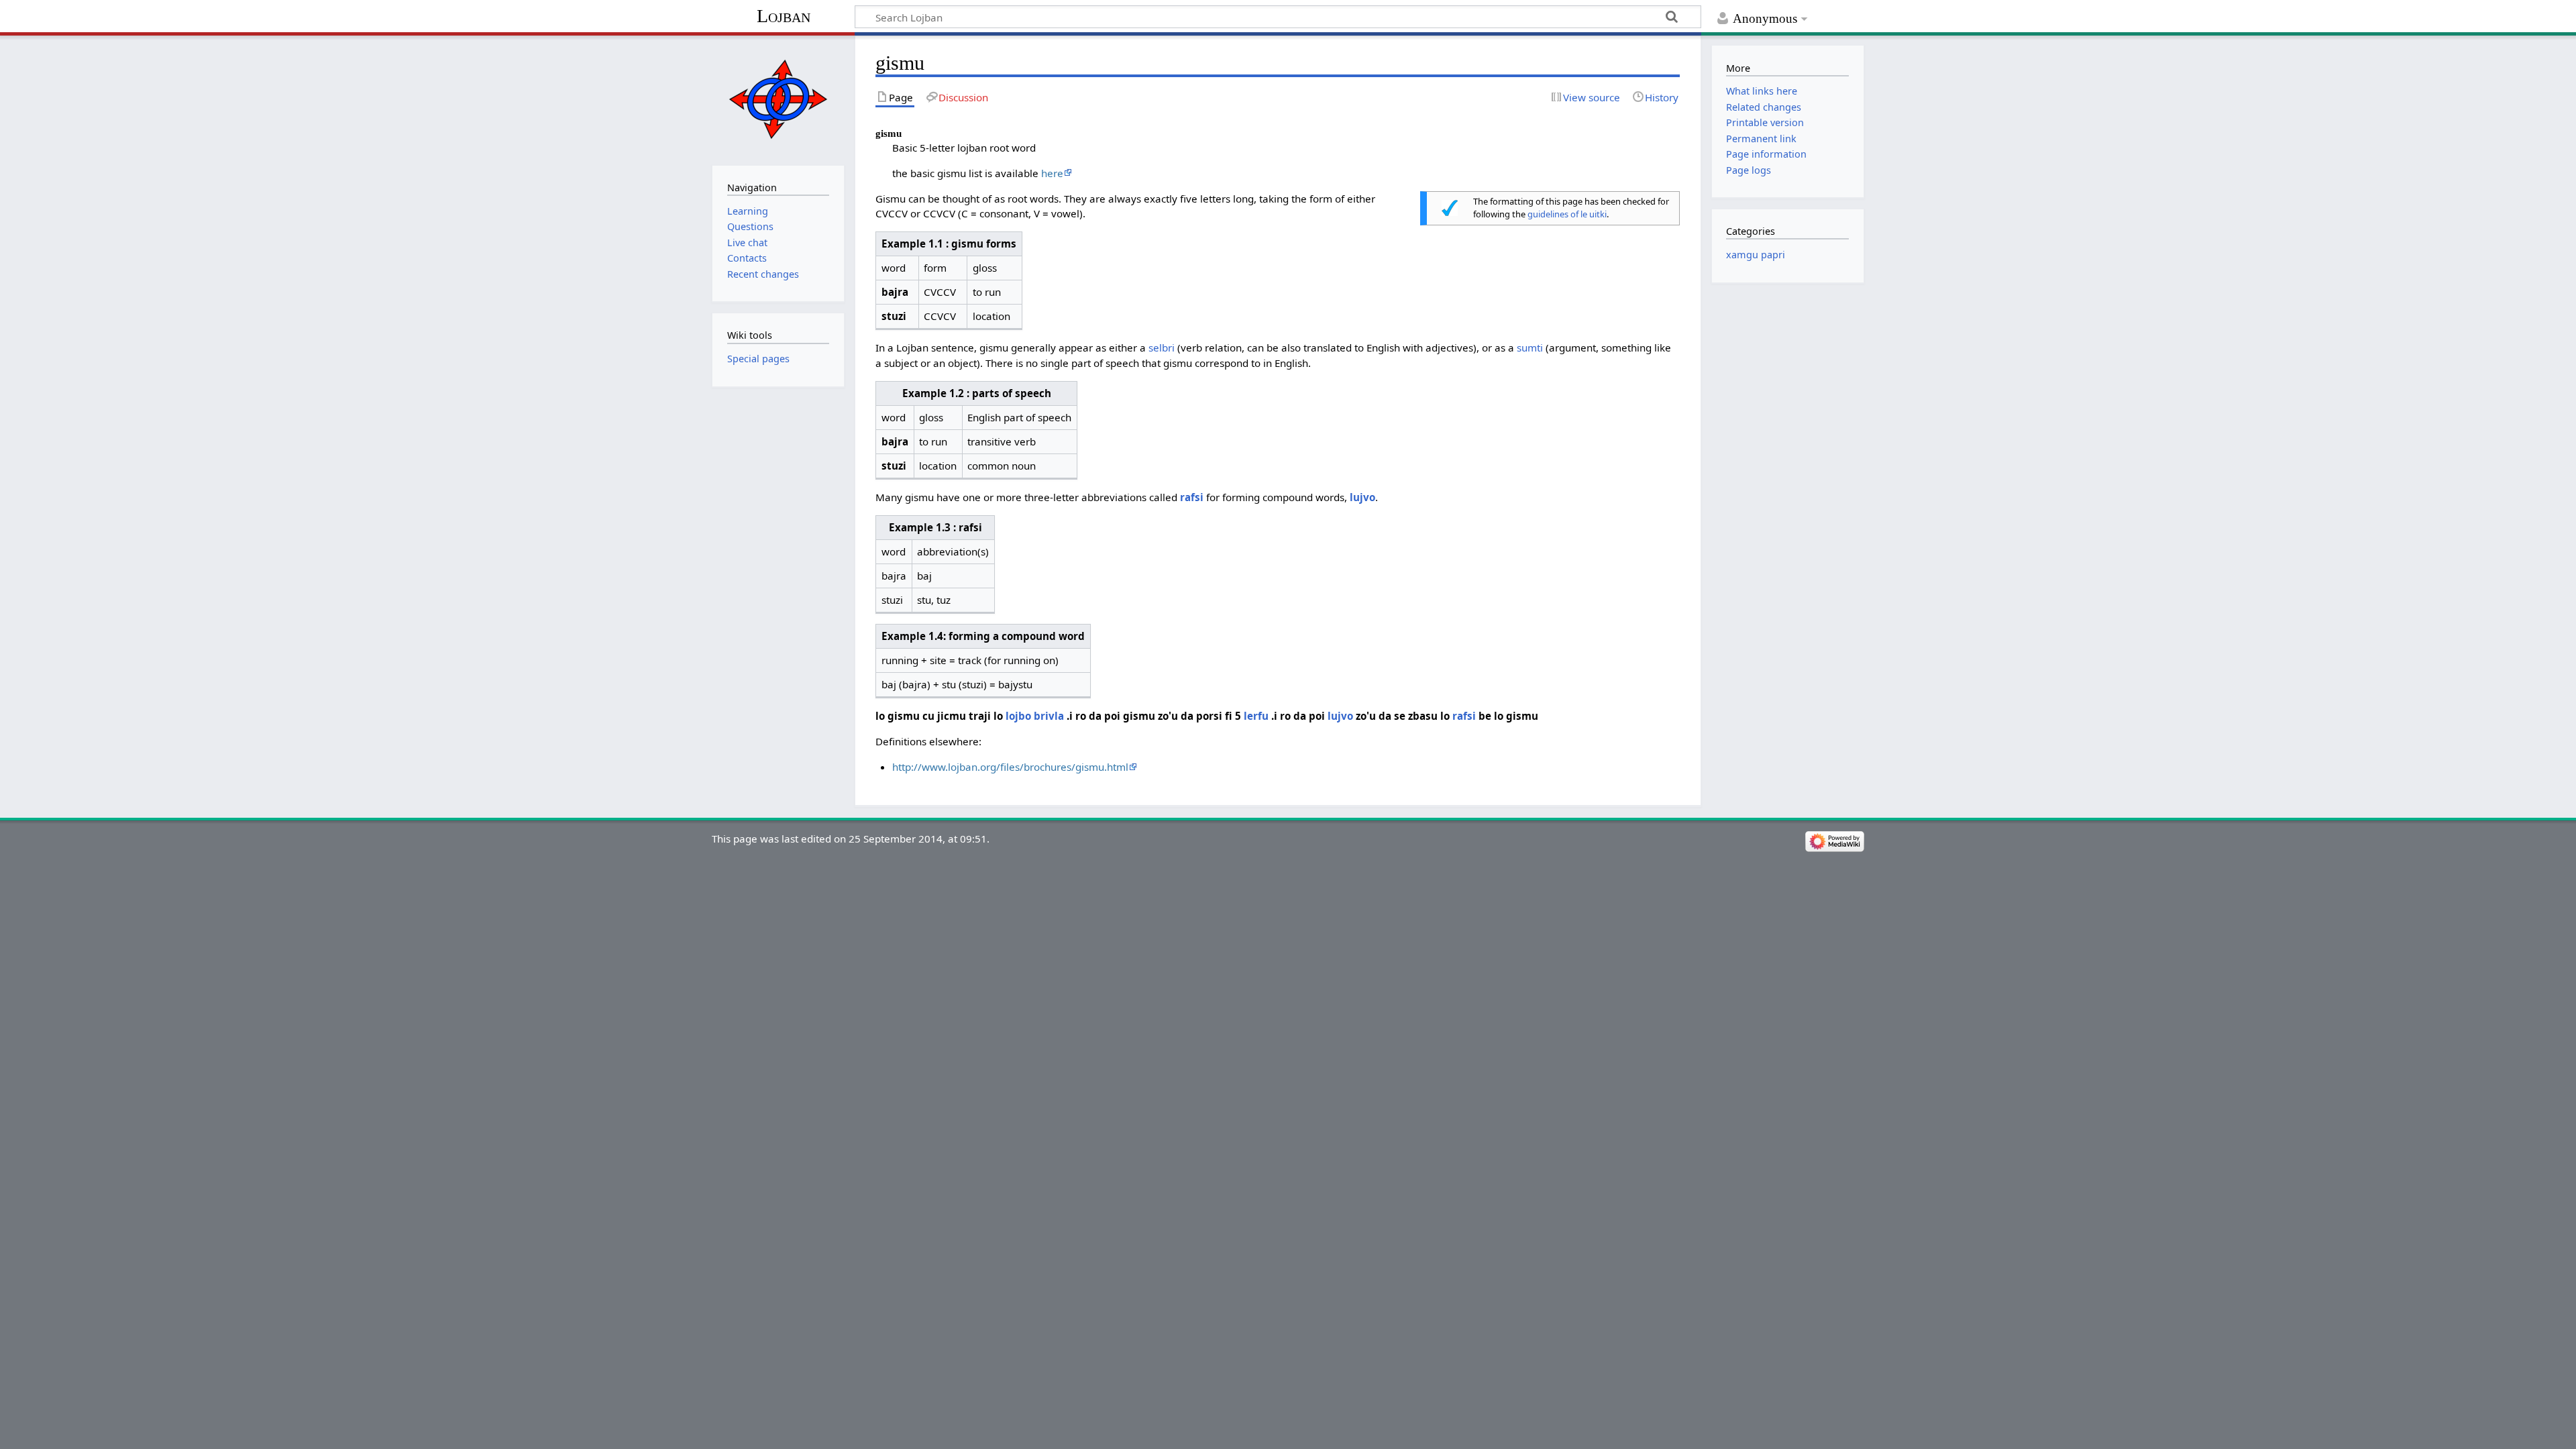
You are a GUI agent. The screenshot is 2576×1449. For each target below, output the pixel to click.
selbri (1162, 347)
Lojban (784, 16)
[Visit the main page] (778, 99)
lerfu (1256, 716)
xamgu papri (1756, 255)
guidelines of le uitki (1567, 214)
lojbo (1018, 716)
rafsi (1192, 497)
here (1052, 173)
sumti (1530, 347)
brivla (1049, 716)
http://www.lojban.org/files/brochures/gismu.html (1010, 767)
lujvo (1362, 497)
